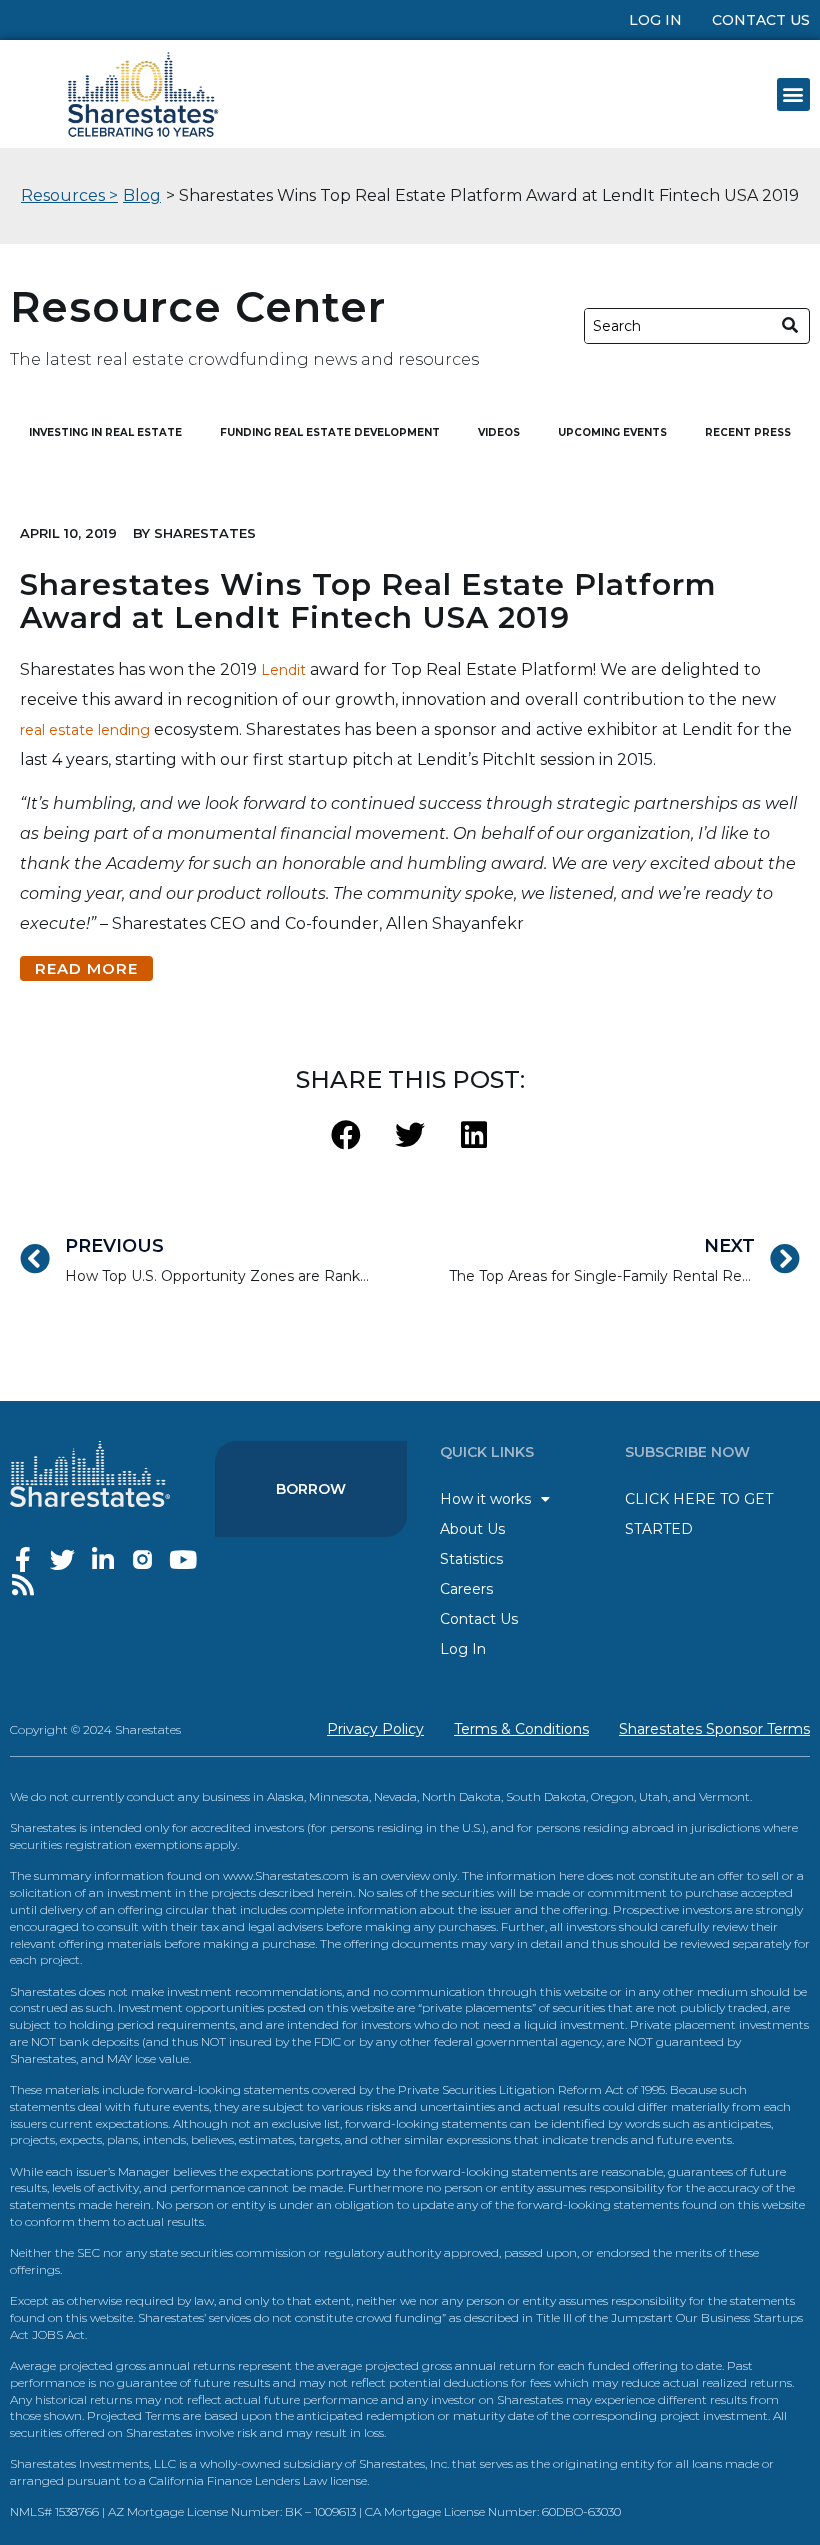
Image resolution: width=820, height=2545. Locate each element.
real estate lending (85, 730)
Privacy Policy (375, 1729)
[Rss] (22, 1584)
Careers (466, 1589)
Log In (655, 20)
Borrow (311, 1489)
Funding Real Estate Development (330, 432)
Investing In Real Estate (105, 432)
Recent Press (748, 432)
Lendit (283, 670)
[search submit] (790, 325)
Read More (86, 968)
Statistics (471, 1559)
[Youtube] (182, 1559)
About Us (472, 1529)
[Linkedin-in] (102, 1559)
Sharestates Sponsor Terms (714, 1729)
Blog (142, 195)
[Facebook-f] (22, 1559)
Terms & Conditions (521, 1729)
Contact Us (761, 20)
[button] (793, 94)
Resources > (69, 195)
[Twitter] (62, 1559)
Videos (499, 432)
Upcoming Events (612, 432)
